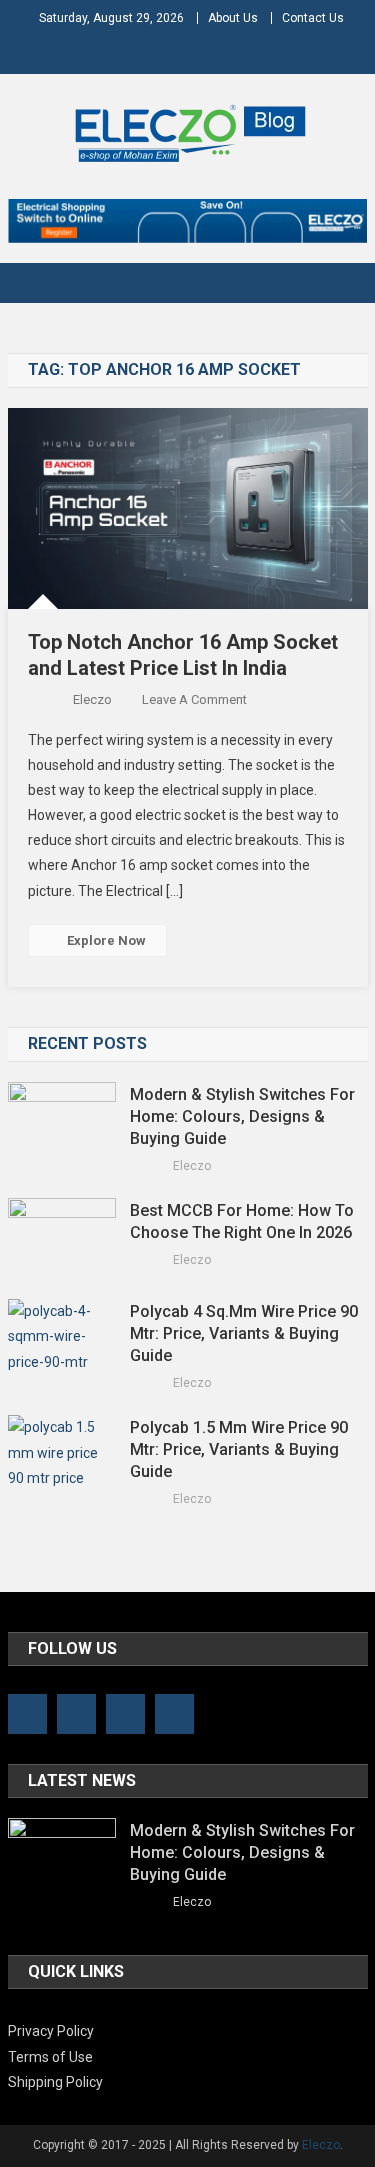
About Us (233, 18)
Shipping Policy (55, 2082)
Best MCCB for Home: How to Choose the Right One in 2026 (243, 1221)
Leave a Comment (194, 699)
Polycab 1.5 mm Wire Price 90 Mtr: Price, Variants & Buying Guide (239, 1449)
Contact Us (313, 18)
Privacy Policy (51, 2031)
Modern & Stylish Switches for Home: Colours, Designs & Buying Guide (242, 1116)
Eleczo (92, 699)
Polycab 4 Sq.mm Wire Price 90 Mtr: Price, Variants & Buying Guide (244, 1333)
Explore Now (106, 940)
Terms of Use (50, 2057)
